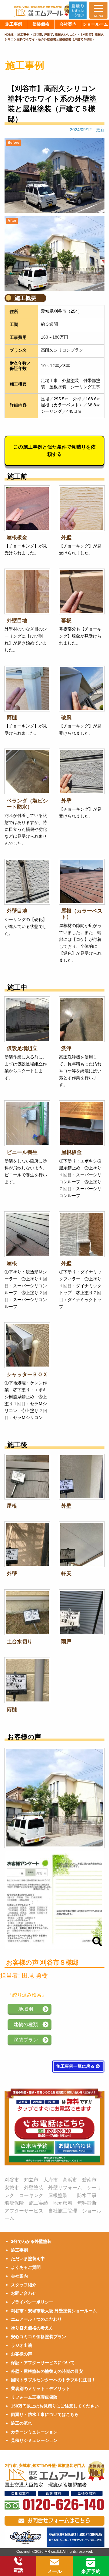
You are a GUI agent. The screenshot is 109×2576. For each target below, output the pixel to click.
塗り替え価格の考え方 (32, 2328)
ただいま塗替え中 (28, 2259)
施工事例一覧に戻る (76, 2066)
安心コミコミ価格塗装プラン (38, 2337)
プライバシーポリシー (32, 2302)
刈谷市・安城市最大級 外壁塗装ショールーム (54, 2311)
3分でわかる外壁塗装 (31, 2241)
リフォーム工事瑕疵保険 (34, 2397)
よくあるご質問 (26, 2267)
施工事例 (19, 2250)
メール (54, 2571)
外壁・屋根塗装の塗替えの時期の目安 (47, 2371)
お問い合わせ (24, 2293)
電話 (18, 2570)
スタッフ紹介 (24, 2285)
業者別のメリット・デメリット (41, 2388)
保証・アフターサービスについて (43, 2363)
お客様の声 (21, 2354)
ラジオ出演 (21, 2345)
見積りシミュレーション (34, 2440)
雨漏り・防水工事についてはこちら (45, 2414)
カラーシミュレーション (34, 2432)
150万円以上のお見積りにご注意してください (55, 2406)
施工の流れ (21, 2423)
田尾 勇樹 (35, 1975)
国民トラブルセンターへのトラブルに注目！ (53, 2380)
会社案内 (19, 2276)
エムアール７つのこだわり (36, 2319)
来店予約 (91, 2571)
